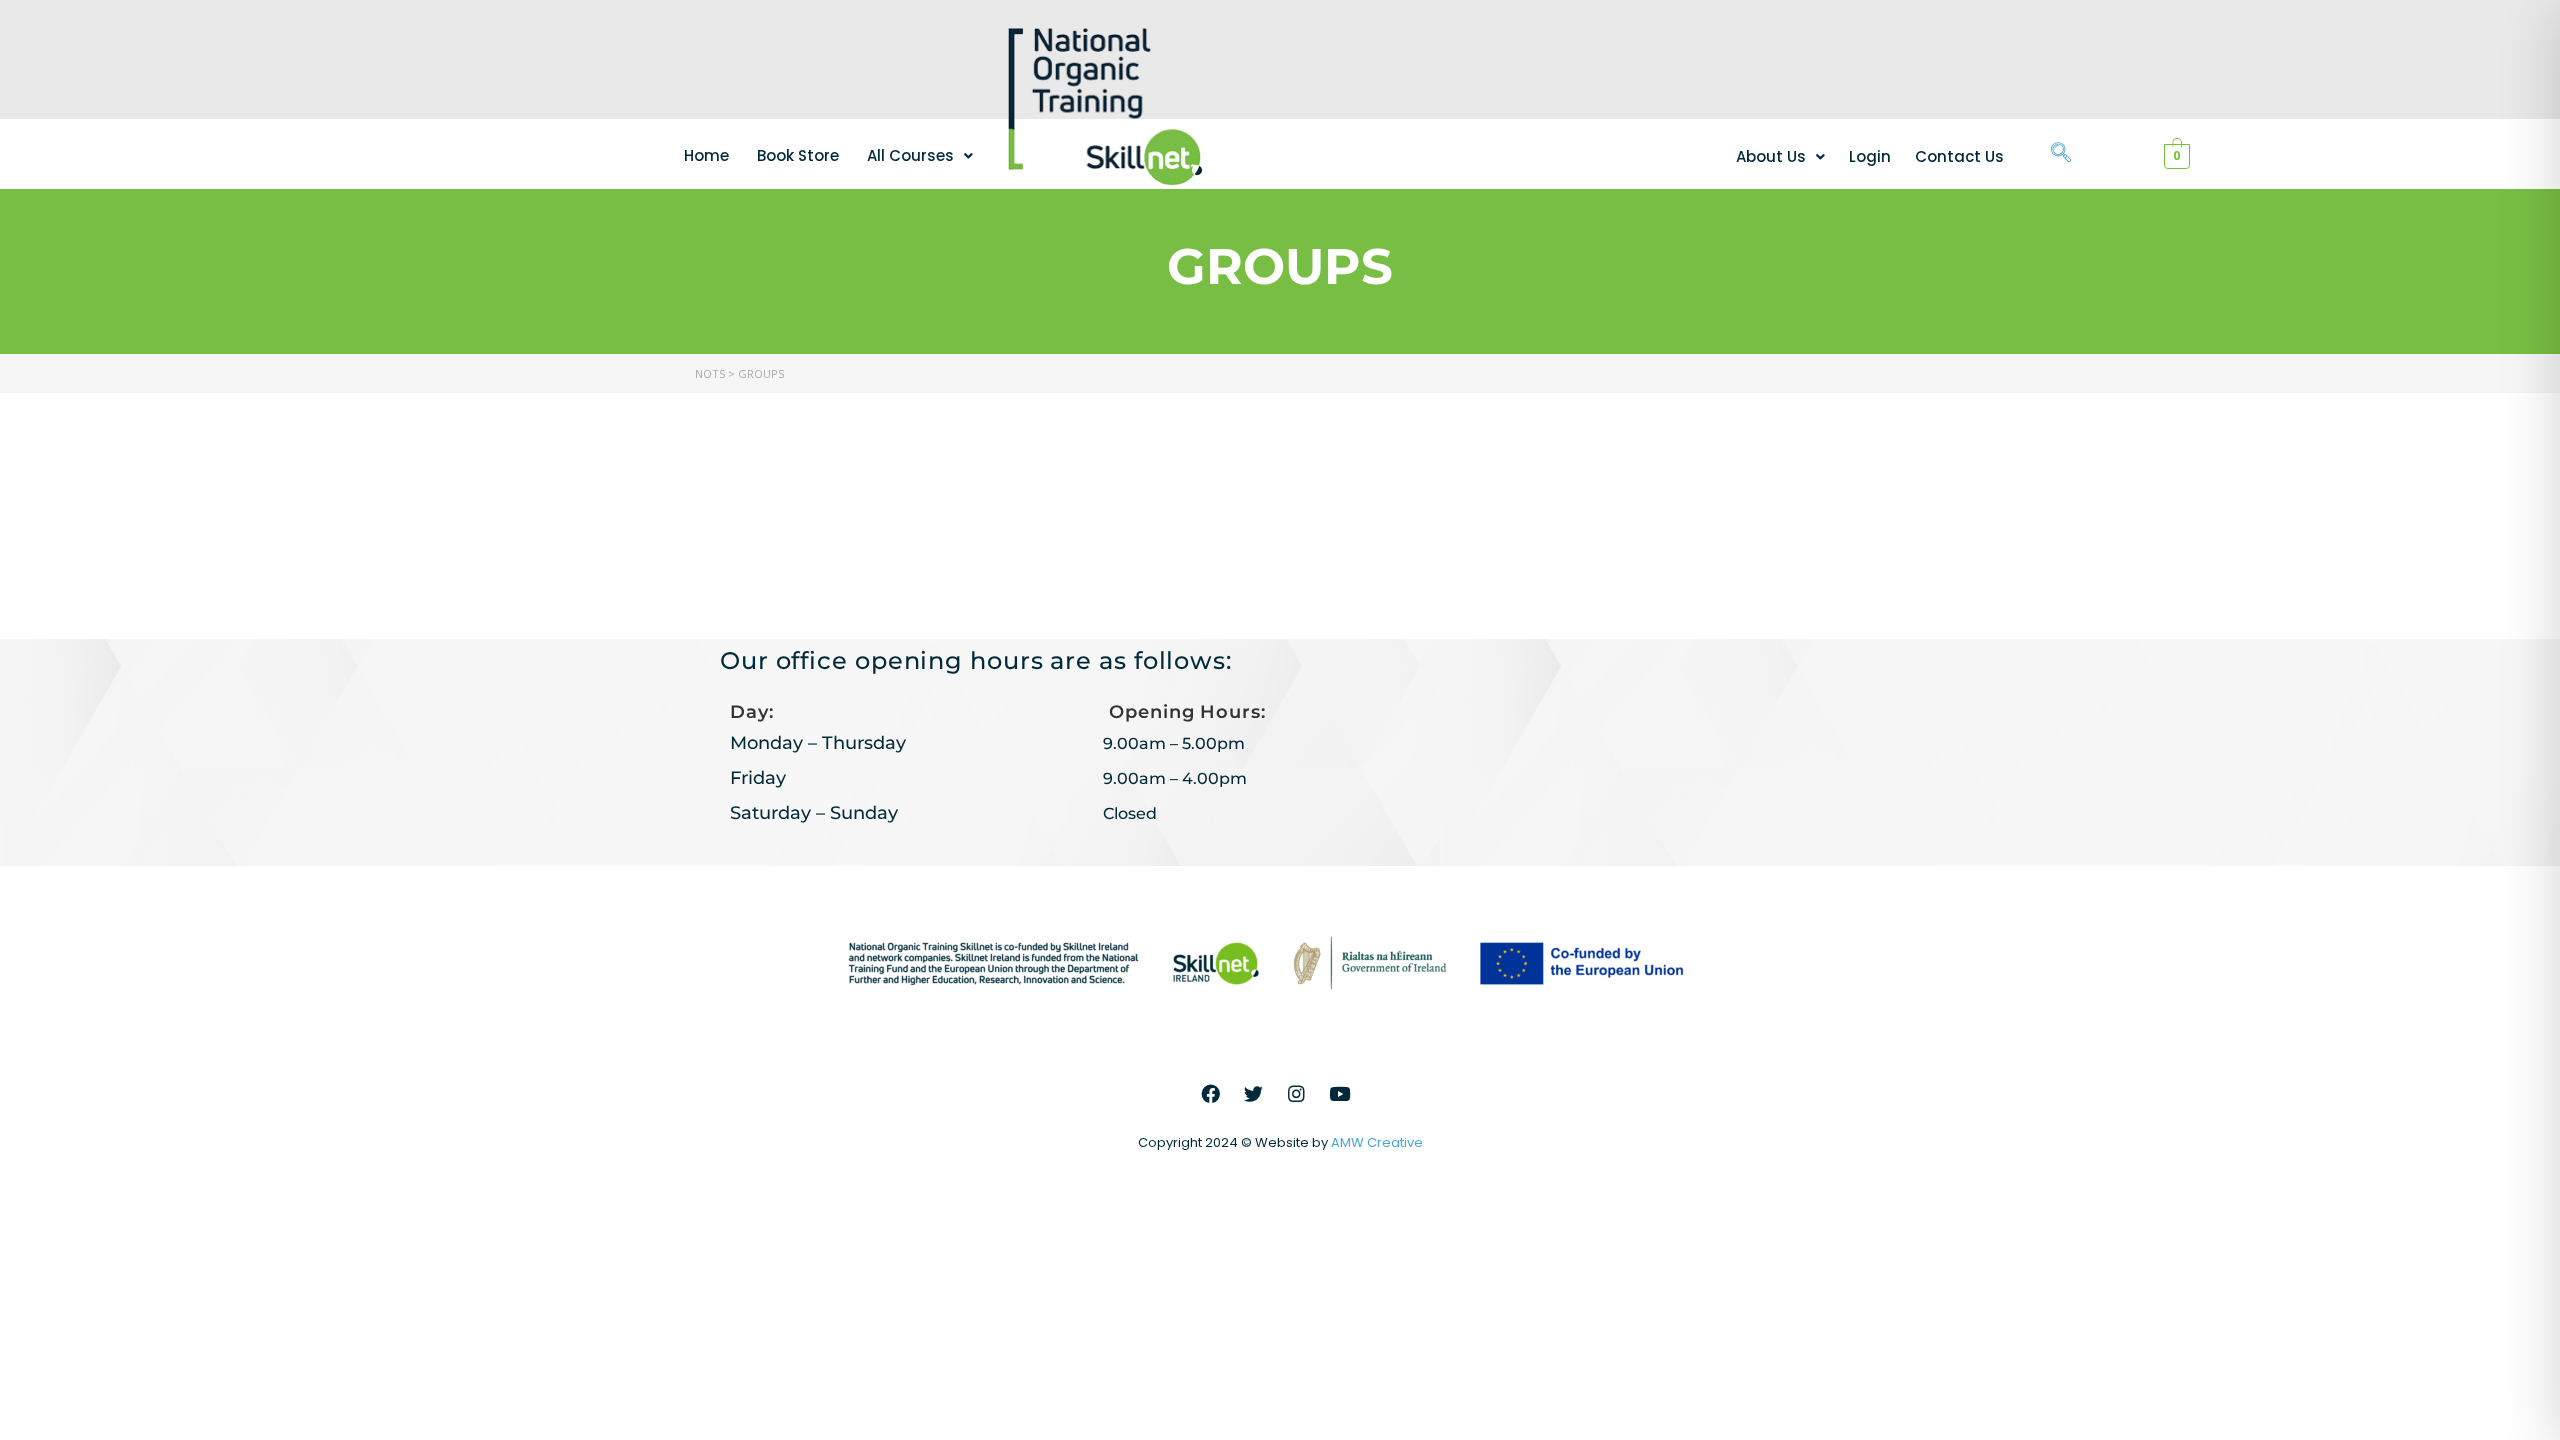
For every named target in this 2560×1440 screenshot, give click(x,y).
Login (1870, 156)
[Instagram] (1297, 1093)
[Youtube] (1340, 1093)
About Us (1771, 156)
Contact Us (1959, 156)
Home (706, 155)
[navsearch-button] (2061, 154)
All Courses (910, 155)
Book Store (798, 155)
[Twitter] (1254, 1093)
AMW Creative (1377, 1142)
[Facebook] (1211, 1093)
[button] (920, 155)
